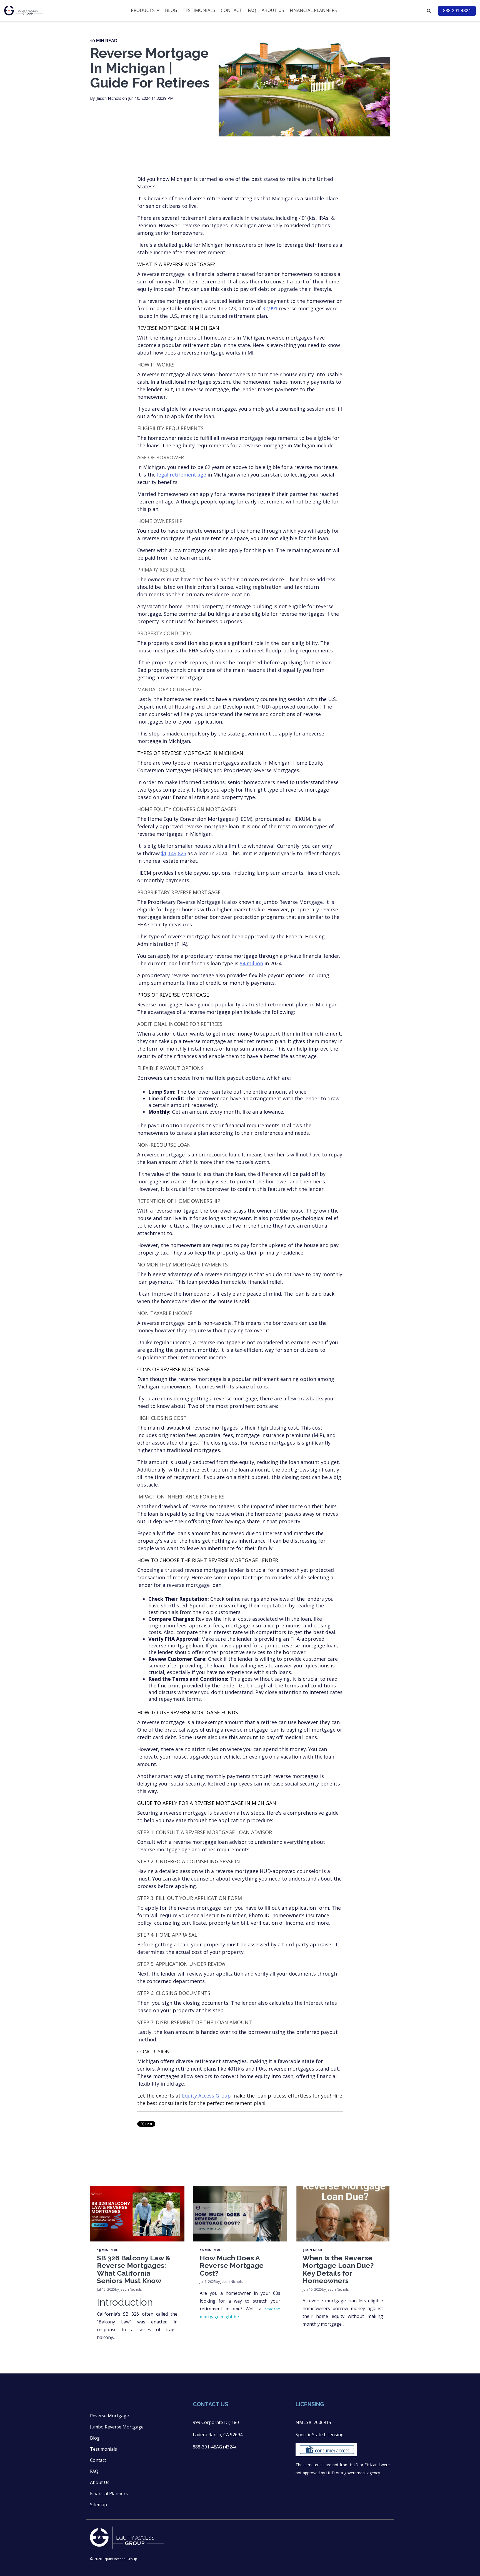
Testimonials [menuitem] (103, 2449)
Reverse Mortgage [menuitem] (109, 2416)
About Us (273, 10)
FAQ (252, 10)
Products (143, 10)
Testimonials (199, 10)
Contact (232, 10)
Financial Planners (313, 10)
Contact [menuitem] (98, 2460)
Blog (171, 10)
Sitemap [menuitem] (98, 2505)
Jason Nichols (109, 98)
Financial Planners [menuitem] (109, 2493)
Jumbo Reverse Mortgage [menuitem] (117, 2427)
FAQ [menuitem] (94, 2471)
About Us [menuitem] (100, 2482)
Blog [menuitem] (95, 2438)
